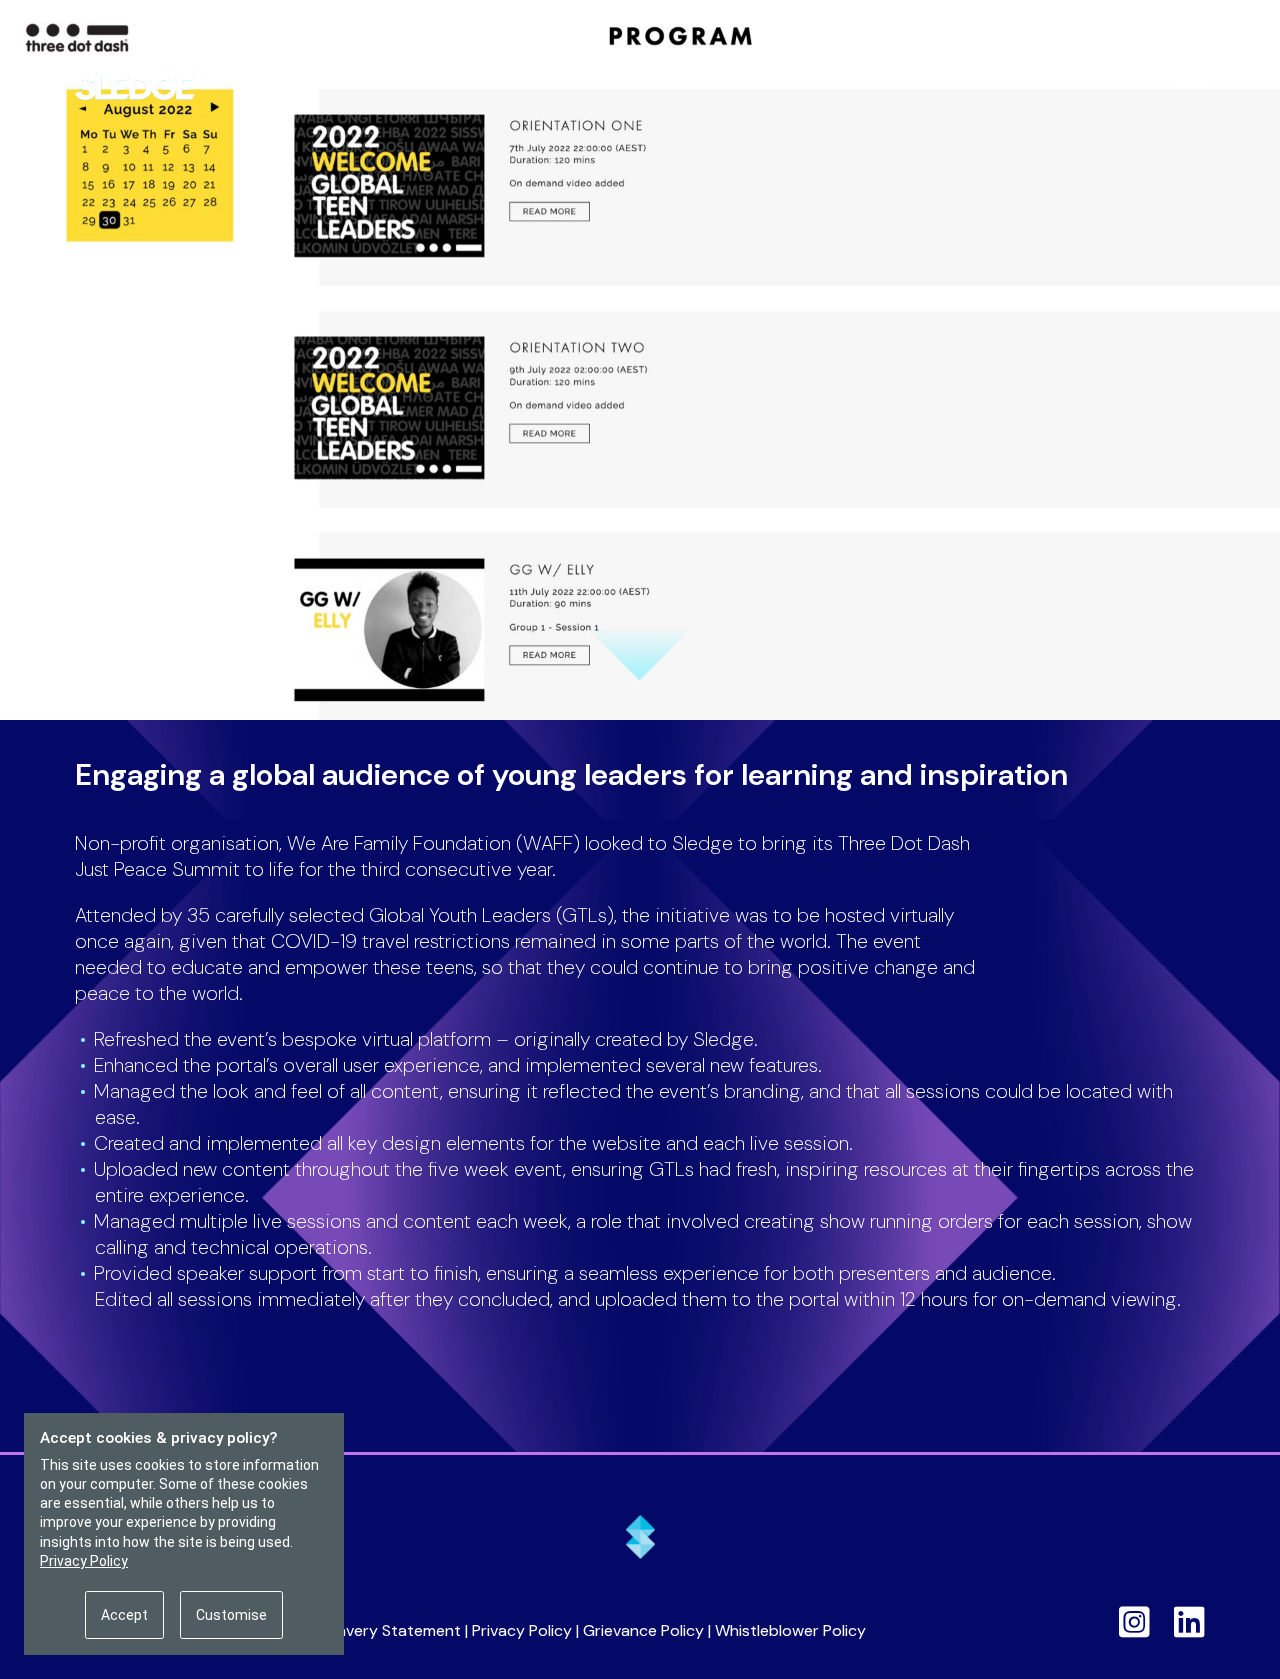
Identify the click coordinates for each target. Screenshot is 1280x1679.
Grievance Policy (643, 1630)
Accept (124, 1615)
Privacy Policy (522, 1630)
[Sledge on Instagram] (1134, 1621)
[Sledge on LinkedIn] (1189, 1621)
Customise (231, 1615)
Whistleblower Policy (790, 1630)
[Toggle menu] (1195, 84)
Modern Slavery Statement (362, 1630)
